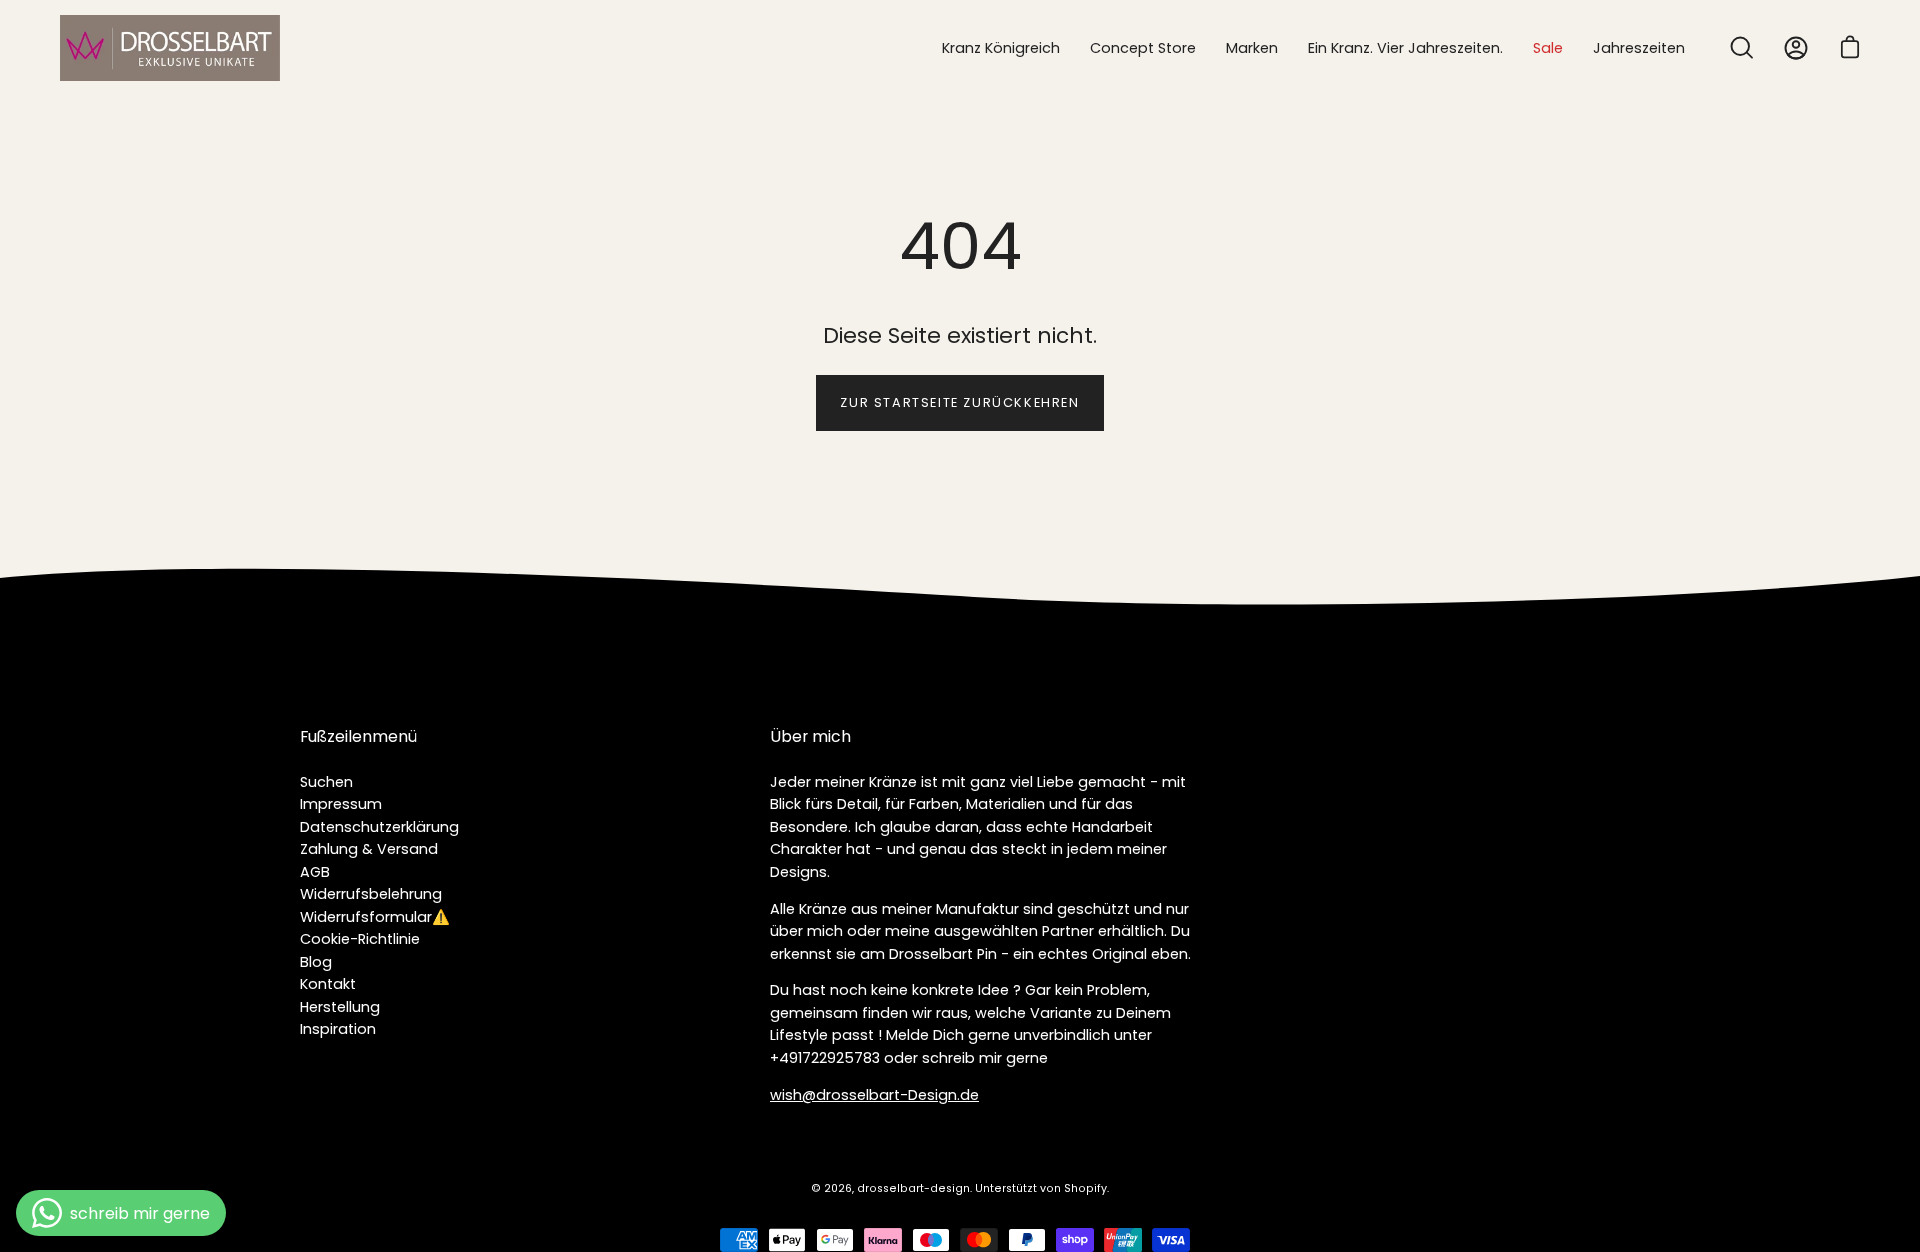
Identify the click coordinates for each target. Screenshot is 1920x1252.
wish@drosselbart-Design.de (874, 1095)
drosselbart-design (913, 1188)
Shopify (1085, 1188)
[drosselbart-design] (170, 48)
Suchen (326, 782)
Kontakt (328, 984)
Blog (316, 962)
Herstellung (340, 1007)
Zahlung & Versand (369, 849)
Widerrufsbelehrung (371, 894)
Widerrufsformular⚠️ (375, 917)
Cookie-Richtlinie (360, 939)
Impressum (341, 804)
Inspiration (338, 1029)
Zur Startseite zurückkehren (959, 402)
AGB (315, 872)
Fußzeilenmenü (358, 737)
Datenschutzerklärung (379, 827)
